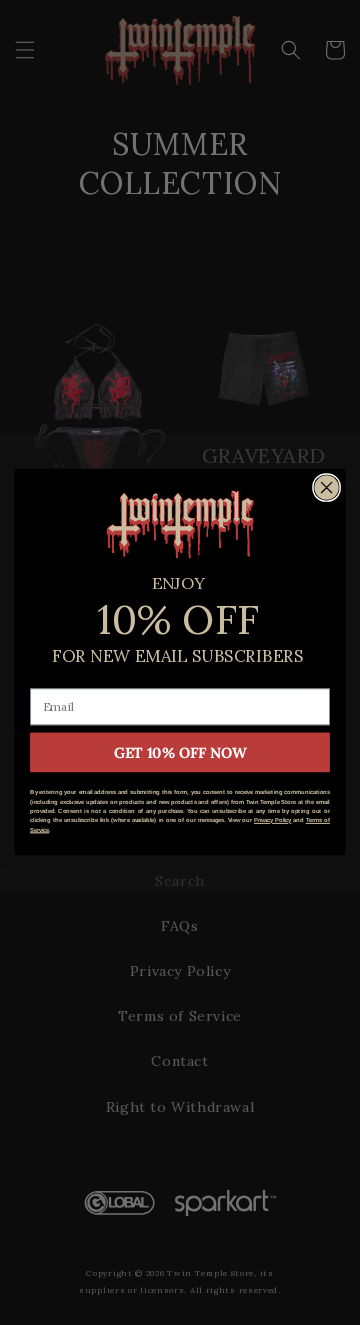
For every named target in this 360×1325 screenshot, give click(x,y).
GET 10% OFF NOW (180, 752)
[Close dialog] (327, 488)
